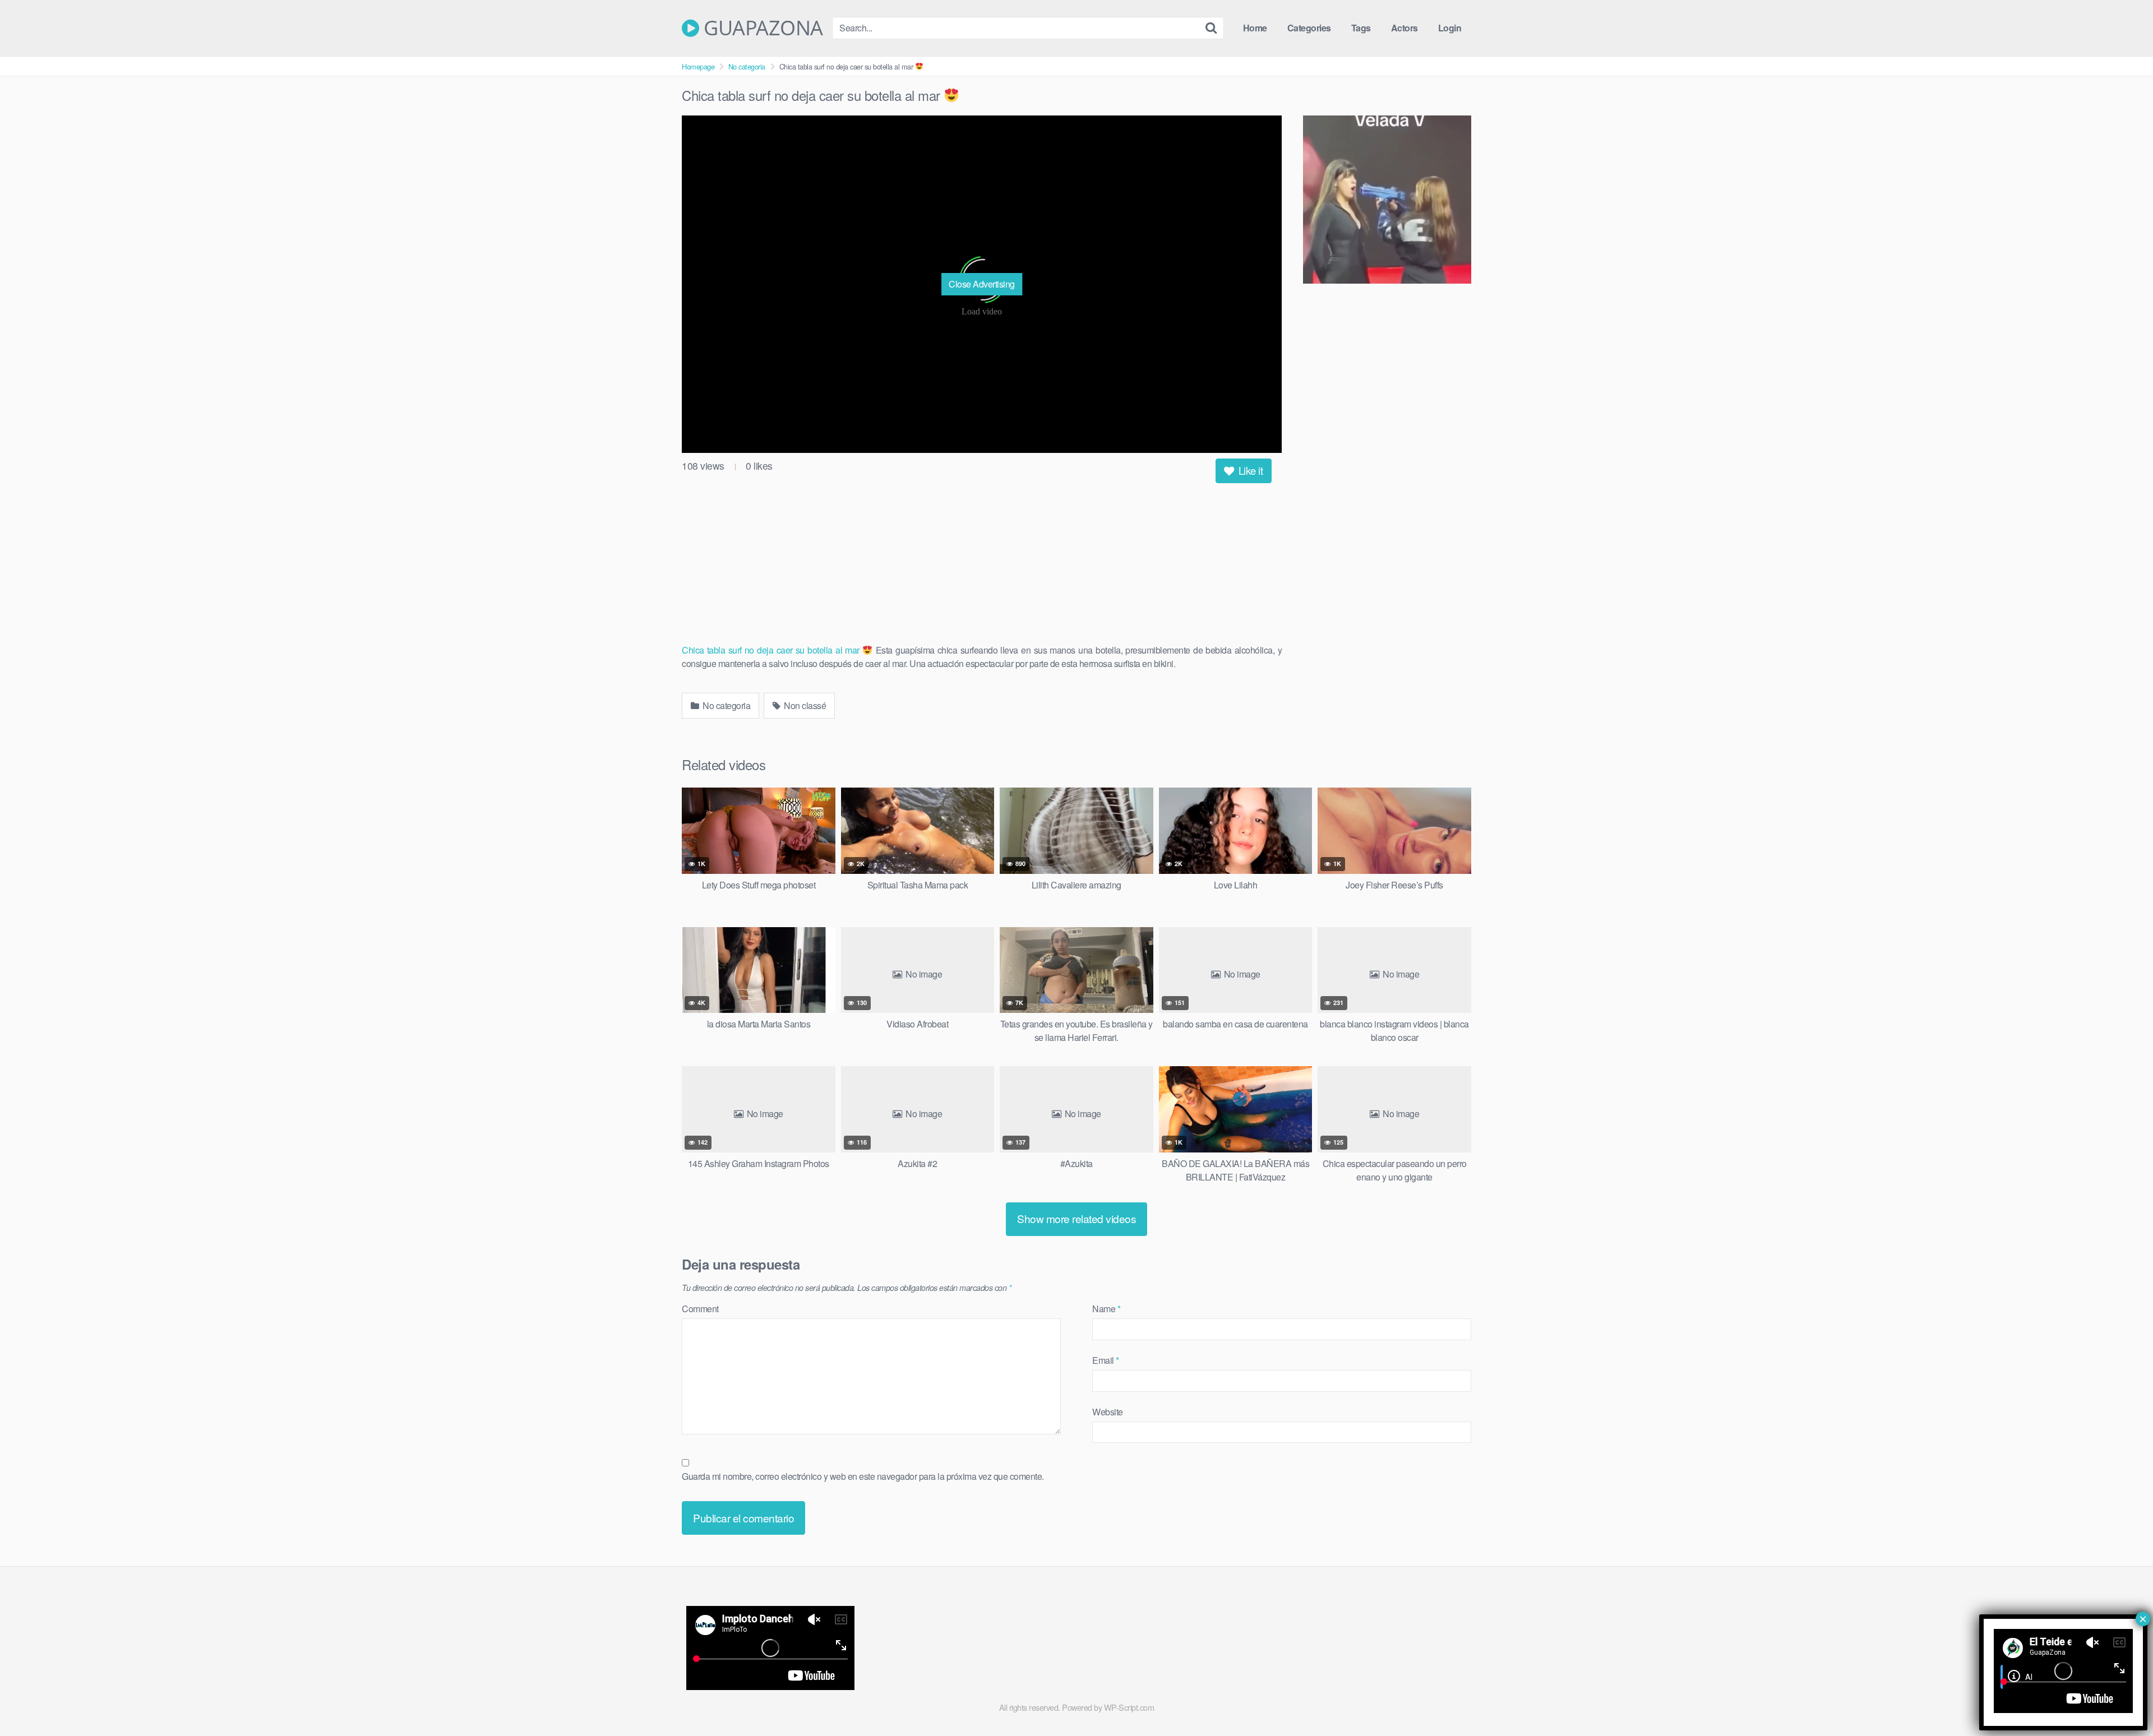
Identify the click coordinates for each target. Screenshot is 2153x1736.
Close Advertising (982, 284)
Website (1108, 1412)
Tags (1361, 28)
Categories (1309, 28)
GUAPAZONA (761, 28)
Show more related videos (1076, 1218)
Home (1255, 28)
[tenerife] (1387, 201)
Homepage (698, 66)
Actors (1404, 28)
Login (1450, 28)
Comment (700, 1309)
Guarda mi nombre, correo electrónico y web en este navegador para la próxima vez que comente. (863, 1476)
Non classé (804, 705)
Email (1106, 1360)
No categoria (747, 66)
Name (1106, 1309)
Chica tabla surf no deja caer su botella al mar (772, 650)
